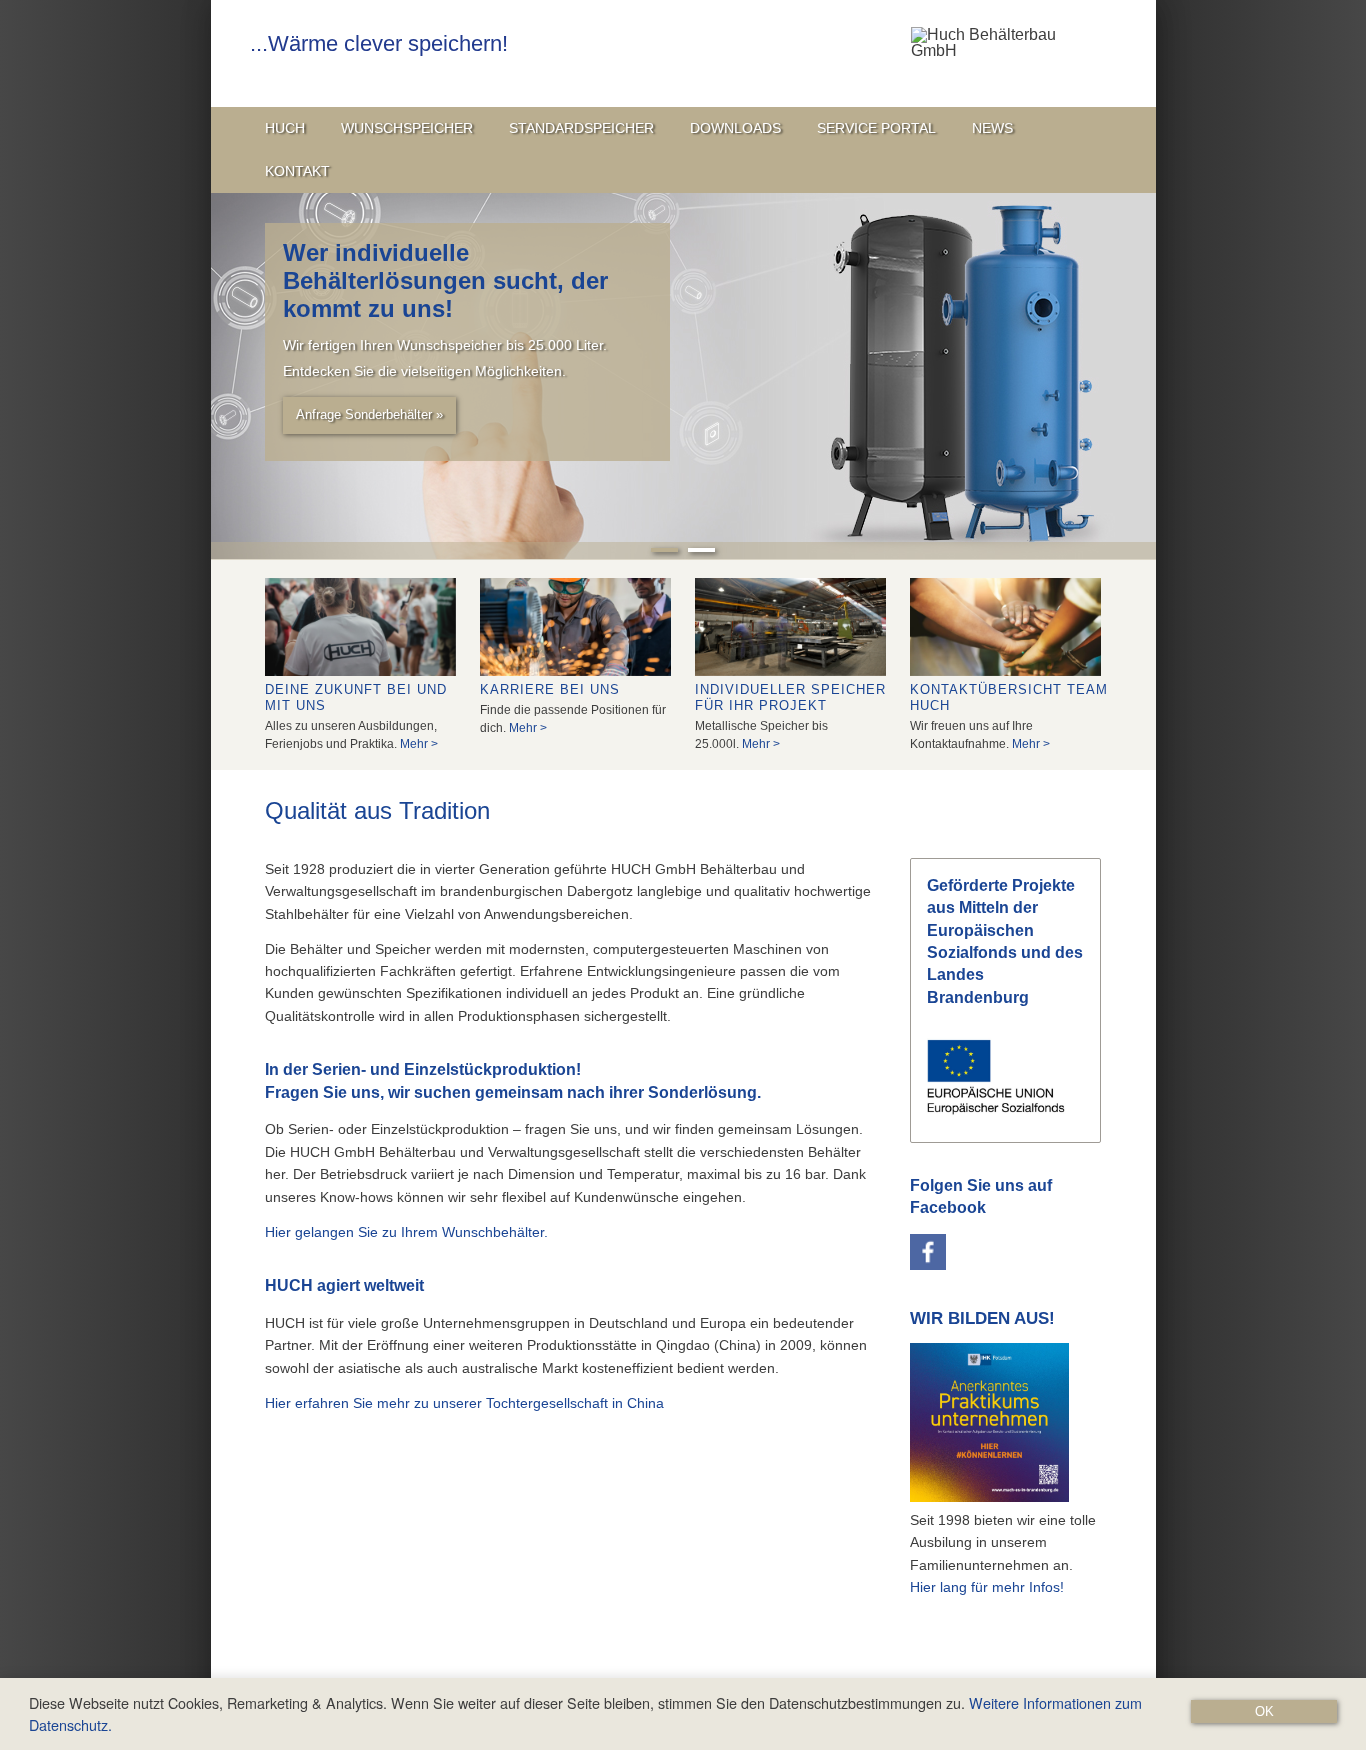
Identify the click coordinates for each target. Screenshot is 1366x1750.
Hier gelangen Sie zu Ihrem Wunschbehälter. (406, 1232)
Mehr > (419, 744)
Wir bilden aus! (982, 1318)
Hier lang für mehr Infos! (987, 1587)
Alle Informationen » (354, 386)
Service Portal (876, 128)
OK (1264, 1711)
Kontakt (297, 171)
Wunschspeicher (407, 128)
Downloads (735, 128)
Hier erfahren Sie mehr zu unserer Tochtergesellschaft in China (464, 1403)
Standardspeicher (581, 128)
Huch (285, 128)
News (992, 128)
